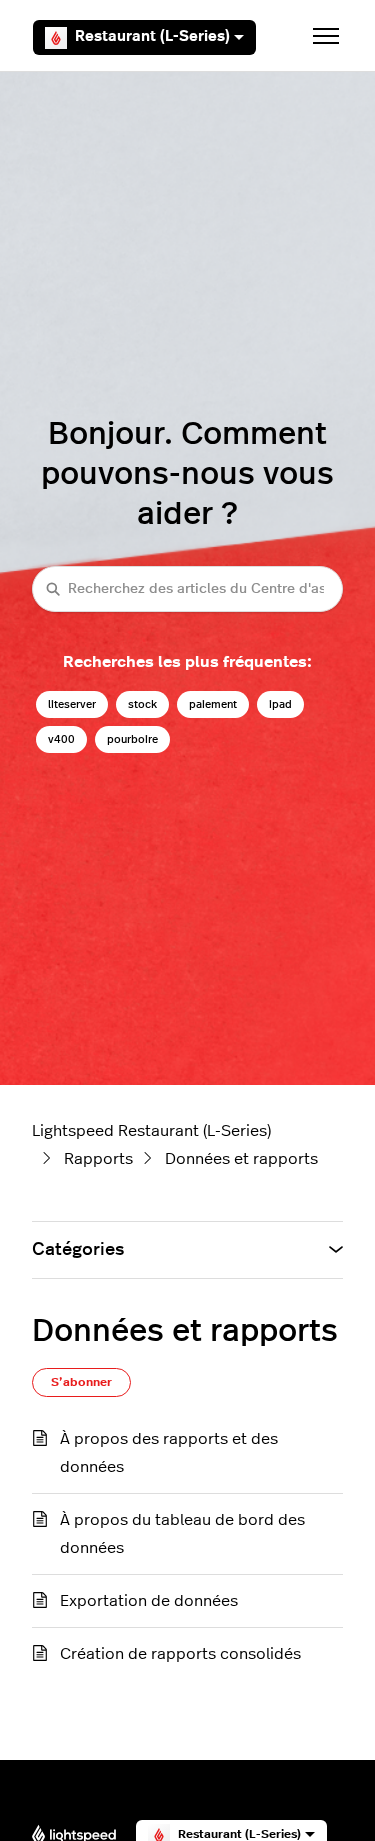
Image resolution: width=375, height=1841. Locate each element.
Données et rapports (241, 1159)
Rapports (98, 1159)
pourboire (132, 739)
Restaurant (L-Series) (152, 36)
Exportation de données (149, 1601)
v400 (61, 739)
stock (142, 704)
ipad (280, 704)
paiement (213, 704)
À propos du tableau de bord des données (182, 1534)
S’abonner (81, 1382)
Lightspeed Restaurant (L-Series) (151, 1131)
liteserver (72, 704)
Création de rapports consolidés (180, 1654)
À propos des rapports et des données (169, 1453)
